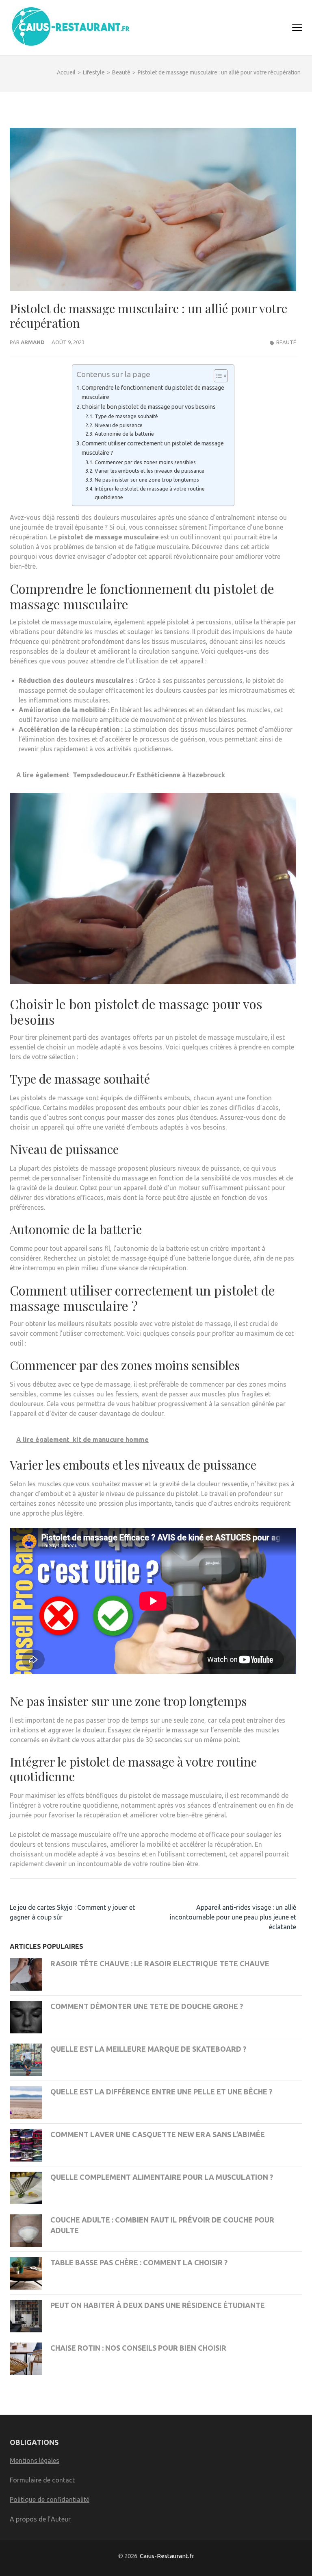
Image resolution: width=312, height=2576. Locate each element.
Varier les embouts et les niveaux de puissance (149, 471)
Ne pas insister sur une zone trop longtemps (147, 480)
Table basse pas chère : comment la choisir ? (139, 2262)
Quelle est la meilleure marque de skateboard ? (148, 2049)
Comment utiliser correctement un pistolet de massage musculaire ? (153, 448)
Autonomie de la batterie (124, 434)
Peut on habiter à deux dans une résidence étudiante (158, 2305)
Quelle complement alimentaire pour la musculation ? (162, 2177)
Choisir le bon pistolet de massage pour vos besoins (149, 407)
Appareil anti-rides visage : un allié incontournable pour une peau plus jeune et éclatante (233, 1917)
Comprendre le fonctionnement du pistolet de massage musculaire (153, 392)
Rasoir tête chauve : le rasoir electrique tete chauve (160, 1963)
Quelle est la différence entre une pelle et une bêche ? (161, 2092)
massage (64, 622)
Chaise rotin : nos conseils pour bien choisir (138, 2348)
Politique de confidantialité (50, 2500)
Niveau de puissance (119, 425)
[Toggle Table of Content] (217, 376)
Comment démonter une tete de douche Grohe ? (147, 2006)
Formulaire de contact (42, 2480)
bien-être (190, 1815)
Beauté (286, 342)
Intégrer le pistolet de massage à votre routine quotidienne (150, 493)
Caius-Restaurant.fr (167, 2556)
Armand (33, 342)
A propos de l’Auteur (40, 2519)
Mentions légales (35, 2460)
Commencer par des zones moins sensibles (145, 462)
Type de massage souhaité (126, 416)
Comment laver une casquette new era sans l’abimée (158, 2134)
